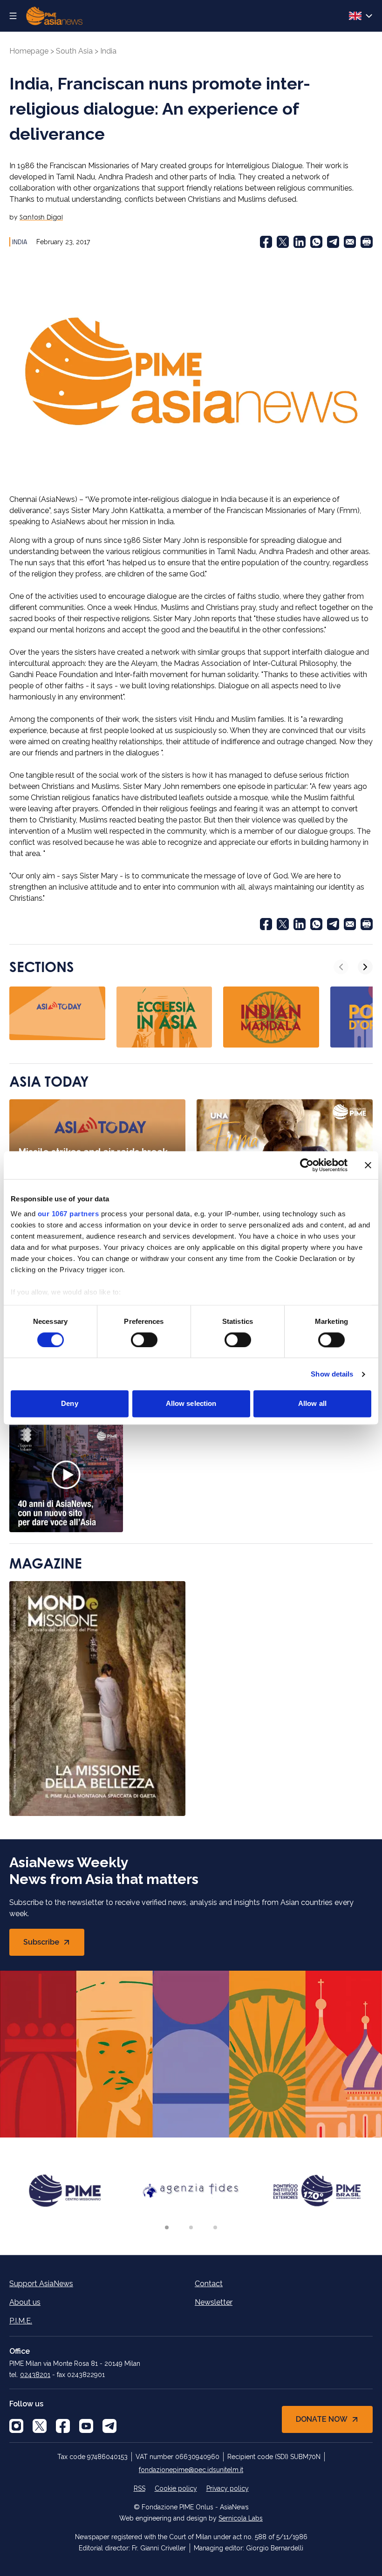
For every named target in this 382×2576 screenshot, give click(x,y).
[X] (40, 2426)
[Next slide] (365, 967)
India (108, 51)
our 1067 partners (68, 1214)
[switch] (144, 1340)
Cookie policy (176, 2488)
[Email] (350, 242)
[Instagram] (16, 2426)
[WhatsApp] (316, 242)
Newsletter (214, 2302)
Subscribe (54, 1945)
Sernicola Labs (241, 2518)
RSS (140, 2488)
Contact (209, 2284)
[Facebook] (266, 242)
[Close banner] (368, 1165)
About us (25, 2302)
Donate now (322, 2419)
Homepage (29, 51)
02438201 (35, 2375)
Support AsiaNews (41, 2284)
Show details (332, 1374)
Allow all (312, 1404)
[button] (167, 2227)
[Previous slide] (341, 967)
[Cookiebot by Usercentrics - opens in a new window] (307, 1165)
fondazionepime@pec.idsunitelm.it (191, 2470)
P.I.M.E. (21, 2321)
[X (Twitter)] (283, 242)
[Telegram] (333, 242)
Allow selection (191, 1404)
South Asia (74, 51)
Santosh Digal (41, 217)
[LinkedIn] (300, 242)
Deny (69, 1404)
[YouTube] (86, 2426)
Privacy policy (228, 2488)
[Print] (367, 242)
